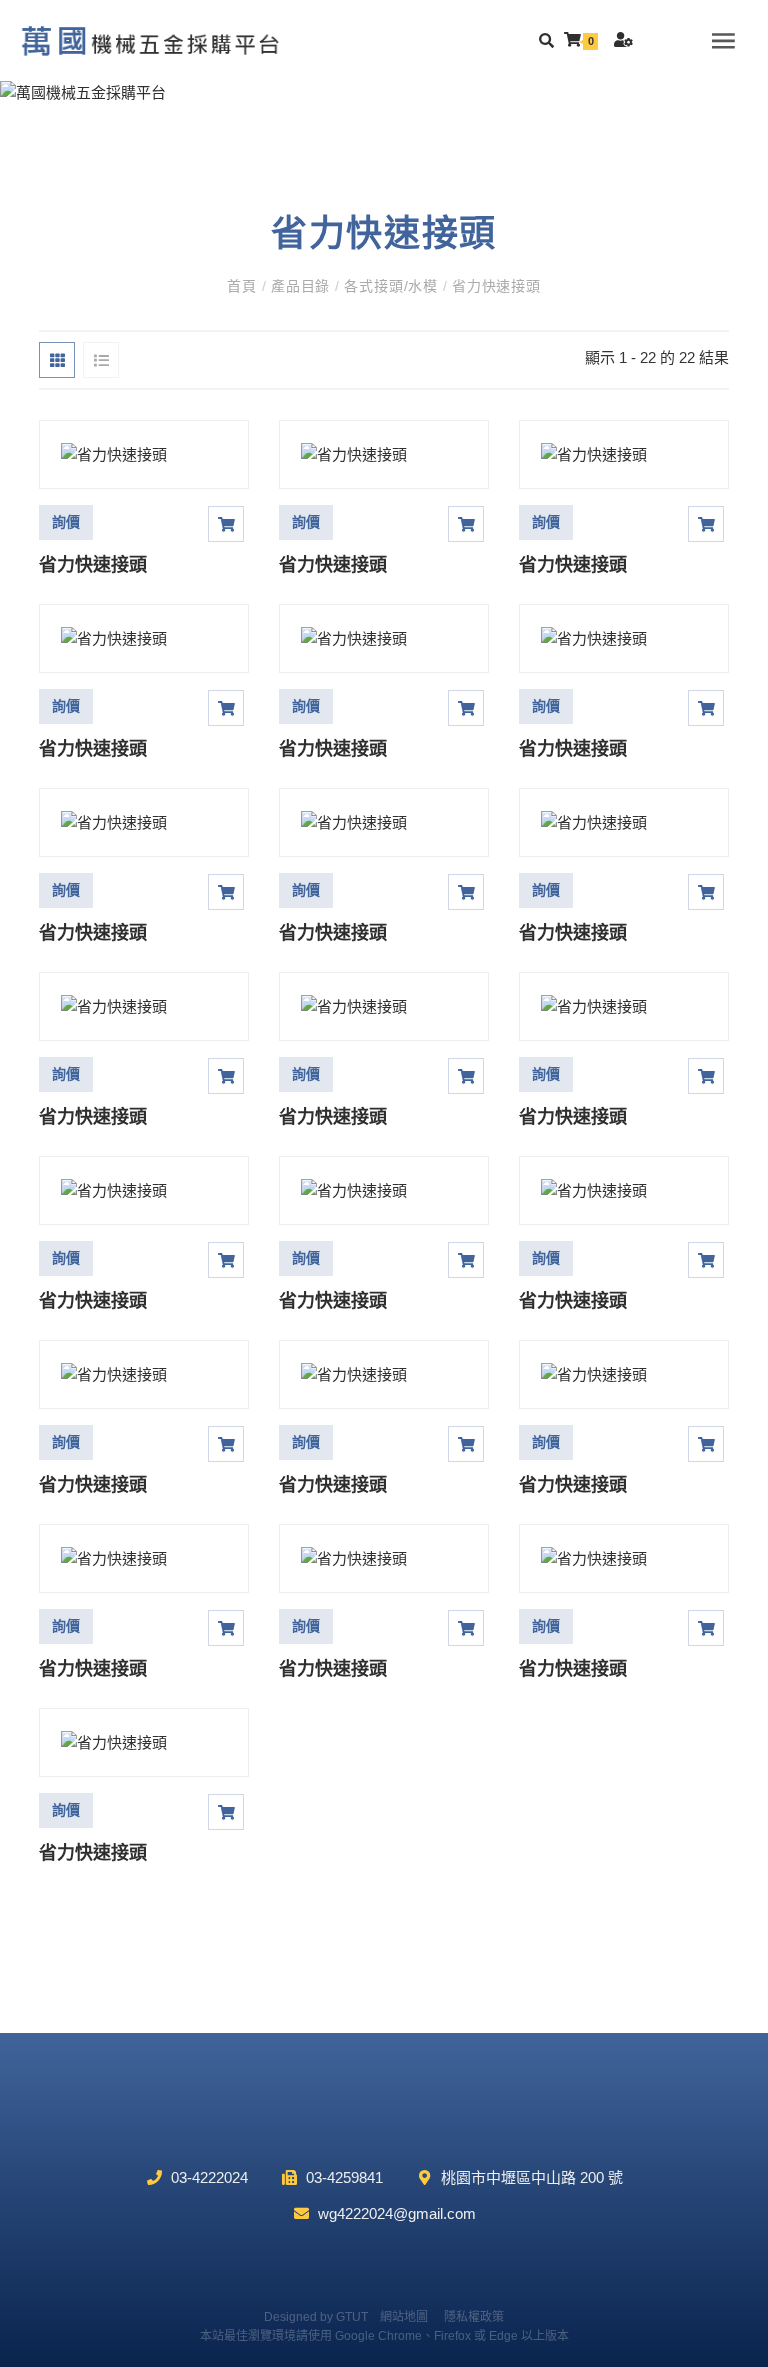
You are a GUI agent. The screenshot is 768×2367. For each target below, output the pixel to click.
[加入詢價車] (226, 524)
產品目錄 (300, 286)
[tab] (57, 360)
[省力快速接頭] (144, 454)
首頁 (244, 286)
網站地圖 (404, 2317)
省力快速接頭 (493, 286)
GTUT (352, 2317)
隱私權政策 (474, 2317)
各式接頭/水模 (391, 286)
